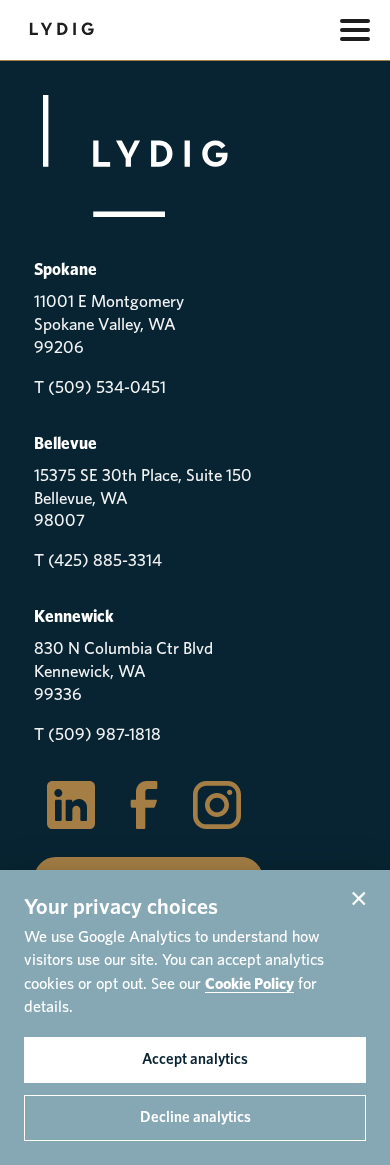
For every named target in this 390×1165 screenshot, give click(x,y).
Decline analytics (195, 1117)
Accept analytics (195, 1059)
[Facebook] (144, 805)
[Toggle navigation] (355, 30)
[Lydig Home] (64, 30)
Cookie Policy (249, 984)
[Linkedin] (71, 805)
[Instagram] (217, 805)
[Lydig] (131, 109)
